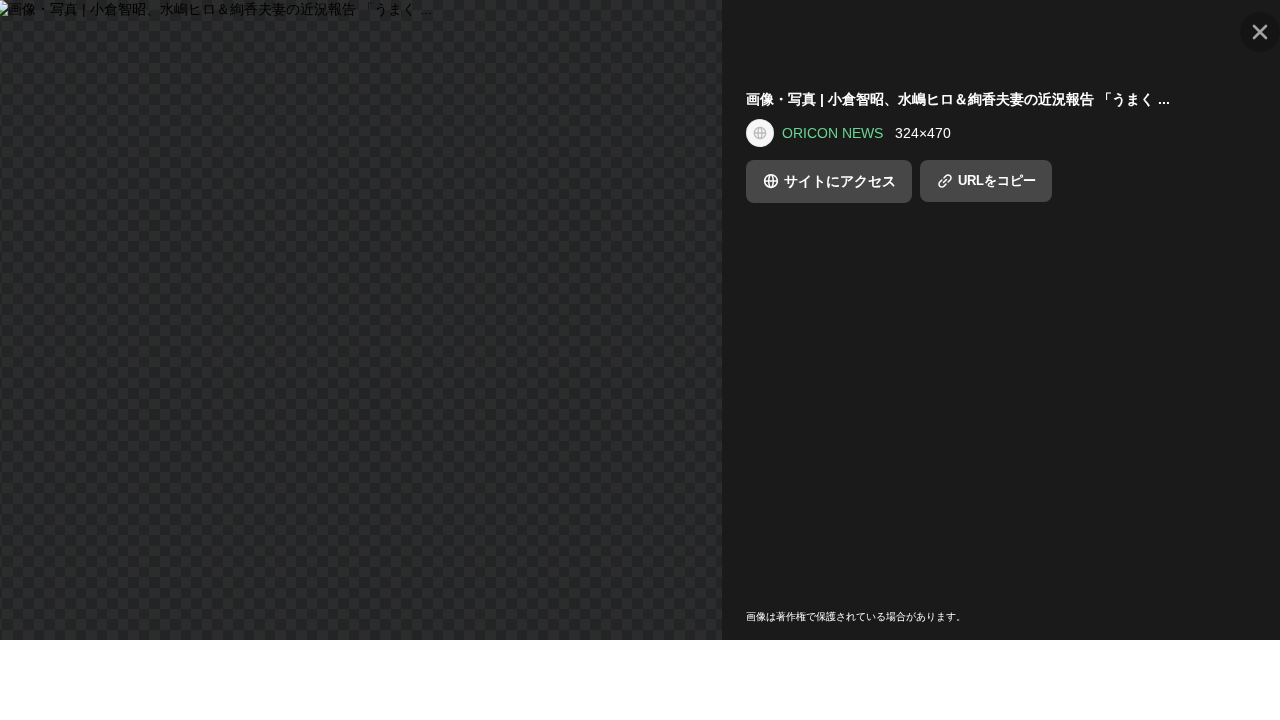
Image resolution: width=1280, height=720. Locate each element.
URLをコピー (997, 180)
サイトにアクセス (840, 181)
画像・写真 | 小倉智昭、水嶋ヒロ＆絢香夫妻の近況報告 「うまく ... (958, 99)
